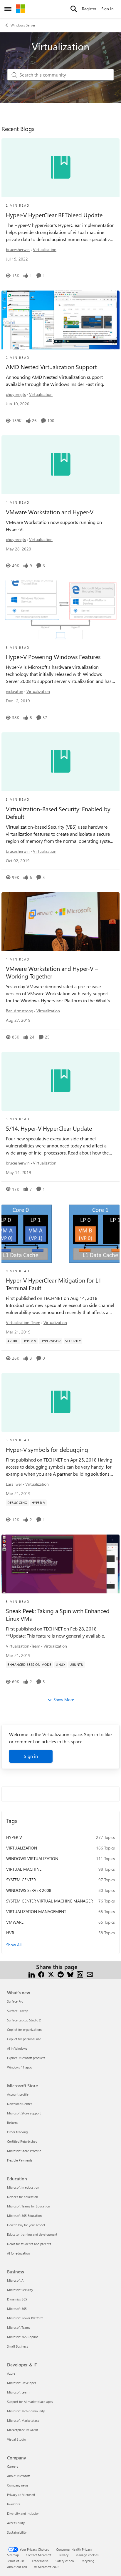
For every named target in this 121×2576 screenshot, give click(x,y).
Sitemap (13, 2555)
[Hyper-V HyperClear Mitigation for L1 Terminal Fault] (60, 1233)
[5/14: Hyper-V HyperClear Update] (60, 1081)
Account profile (18, 2094)
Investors (14, 2504)
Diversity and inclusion (23, 2513)
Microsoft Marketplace (23, 2420)
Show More (64, 1700)
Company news (18, 2485)
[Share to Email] (90, 1974)
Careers (13, 2466)
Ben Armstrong (20, 1011)
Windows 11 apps (20, 2067)
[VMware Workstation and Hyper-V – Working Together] (60, 922)
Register (89, 9)
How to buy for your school (26, 2225)
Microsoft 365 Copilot (22, 2337)
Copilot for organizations (25, 2030)
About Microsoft (19, 2476)
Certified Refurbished (22, 2141)
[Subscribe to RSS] (80, 1974)
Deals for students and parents (29, 2244)
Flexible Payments (20, 2160)
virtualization (22, 1848)
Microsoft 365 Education (24, 2216)
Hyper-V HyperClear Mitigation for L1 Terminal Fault (54, 1284)
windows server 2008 (29, 1890)
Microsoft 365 (17, 2309)
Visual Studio (16, 2439)
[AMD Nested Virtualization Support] (60, 320)
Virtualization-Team (23, 1322)
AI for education (18, 2253)
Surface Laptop (18, 2011)
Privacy (63, 2555)
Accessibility (16, 2523)
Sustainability (17, 2532)
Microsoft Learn (18, 2392)
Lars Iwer (14, 1484)
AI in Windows (17, 2048)
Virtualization (45, 249)
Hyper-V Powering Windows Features (53, 657)
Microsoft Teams (19, 2327)
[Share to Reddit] (61, 1974)
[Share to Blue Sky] (70, 1974)
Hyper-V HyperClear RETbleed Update (54, 215)
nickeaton (15, 691)
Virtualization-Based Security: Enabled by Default (58, 813)
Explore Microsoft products (26, 2058)
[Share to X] (51, 1974)
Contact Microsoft (39, 2555)
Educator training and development (32, 2234)
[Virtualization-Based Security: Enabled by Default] (60, 762)
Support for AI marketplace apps (30, 2402)
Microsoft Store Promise (24, 2151)
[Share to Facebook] (41, 1974)
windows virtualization (32, 1858)
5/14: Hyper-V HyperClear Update (49, 1128)
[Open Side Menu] (8, 9)
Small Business (18, 2346)
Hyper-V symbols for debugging (47, 1449)
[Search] (74, 9)
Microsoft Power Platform (25, 2318)
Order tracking (17, 2132)
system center (21, 1880)
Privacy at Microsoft (21, 2495)
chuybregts (16, 394)
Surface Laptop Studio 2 (24, 2020)
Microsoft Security (20, 2290)
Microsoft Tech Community (26, 2411)
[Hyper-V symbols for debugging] (60, 1402)
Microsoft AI (16, 2280)
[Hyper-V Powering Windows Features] (60, 610)
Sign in (31, 1756)
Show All (14, 1945)
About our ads (17, 2567)
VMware (15, 1922)
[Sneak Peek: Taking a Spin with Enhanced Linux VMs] (60, 1564)
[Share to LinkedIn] (32, 1974)
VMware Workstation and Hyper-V (50, 512)
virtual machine (24, 1869)
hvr (10, 1933)
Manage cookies (87, 2555)
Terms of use (16, 2561)
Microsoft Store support (24, 2113)
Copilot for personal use (24, 2039)
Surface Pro (15, 2001)
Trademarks (40, 2561)
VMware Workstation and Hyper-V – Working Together (52, 972)
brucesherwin (18, 249)
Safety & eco (65, 2561)
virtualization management (36, 1911)
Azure (11, 2373)
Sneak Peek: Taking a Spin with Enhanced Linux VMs (58, 1615)
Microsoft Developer (22, 2383)
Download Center (20, 2104)
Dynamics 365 (17, 2299)
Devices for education (22, 2197)
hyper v (14, 1837)
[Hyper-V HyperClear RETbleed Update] (60, 168)
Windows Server (23, 25)
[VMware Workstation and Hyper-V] (60, 465)
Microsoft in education (23, 2187)
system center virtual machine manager (49, 1901)
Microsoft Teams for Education (28, 2206)
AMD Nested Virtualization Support (51, 367)
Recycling (88, 2561)
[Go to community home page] (20, 9)
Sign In (107, 9)
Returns (13, 2123)
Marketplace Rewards (23, 2430)
